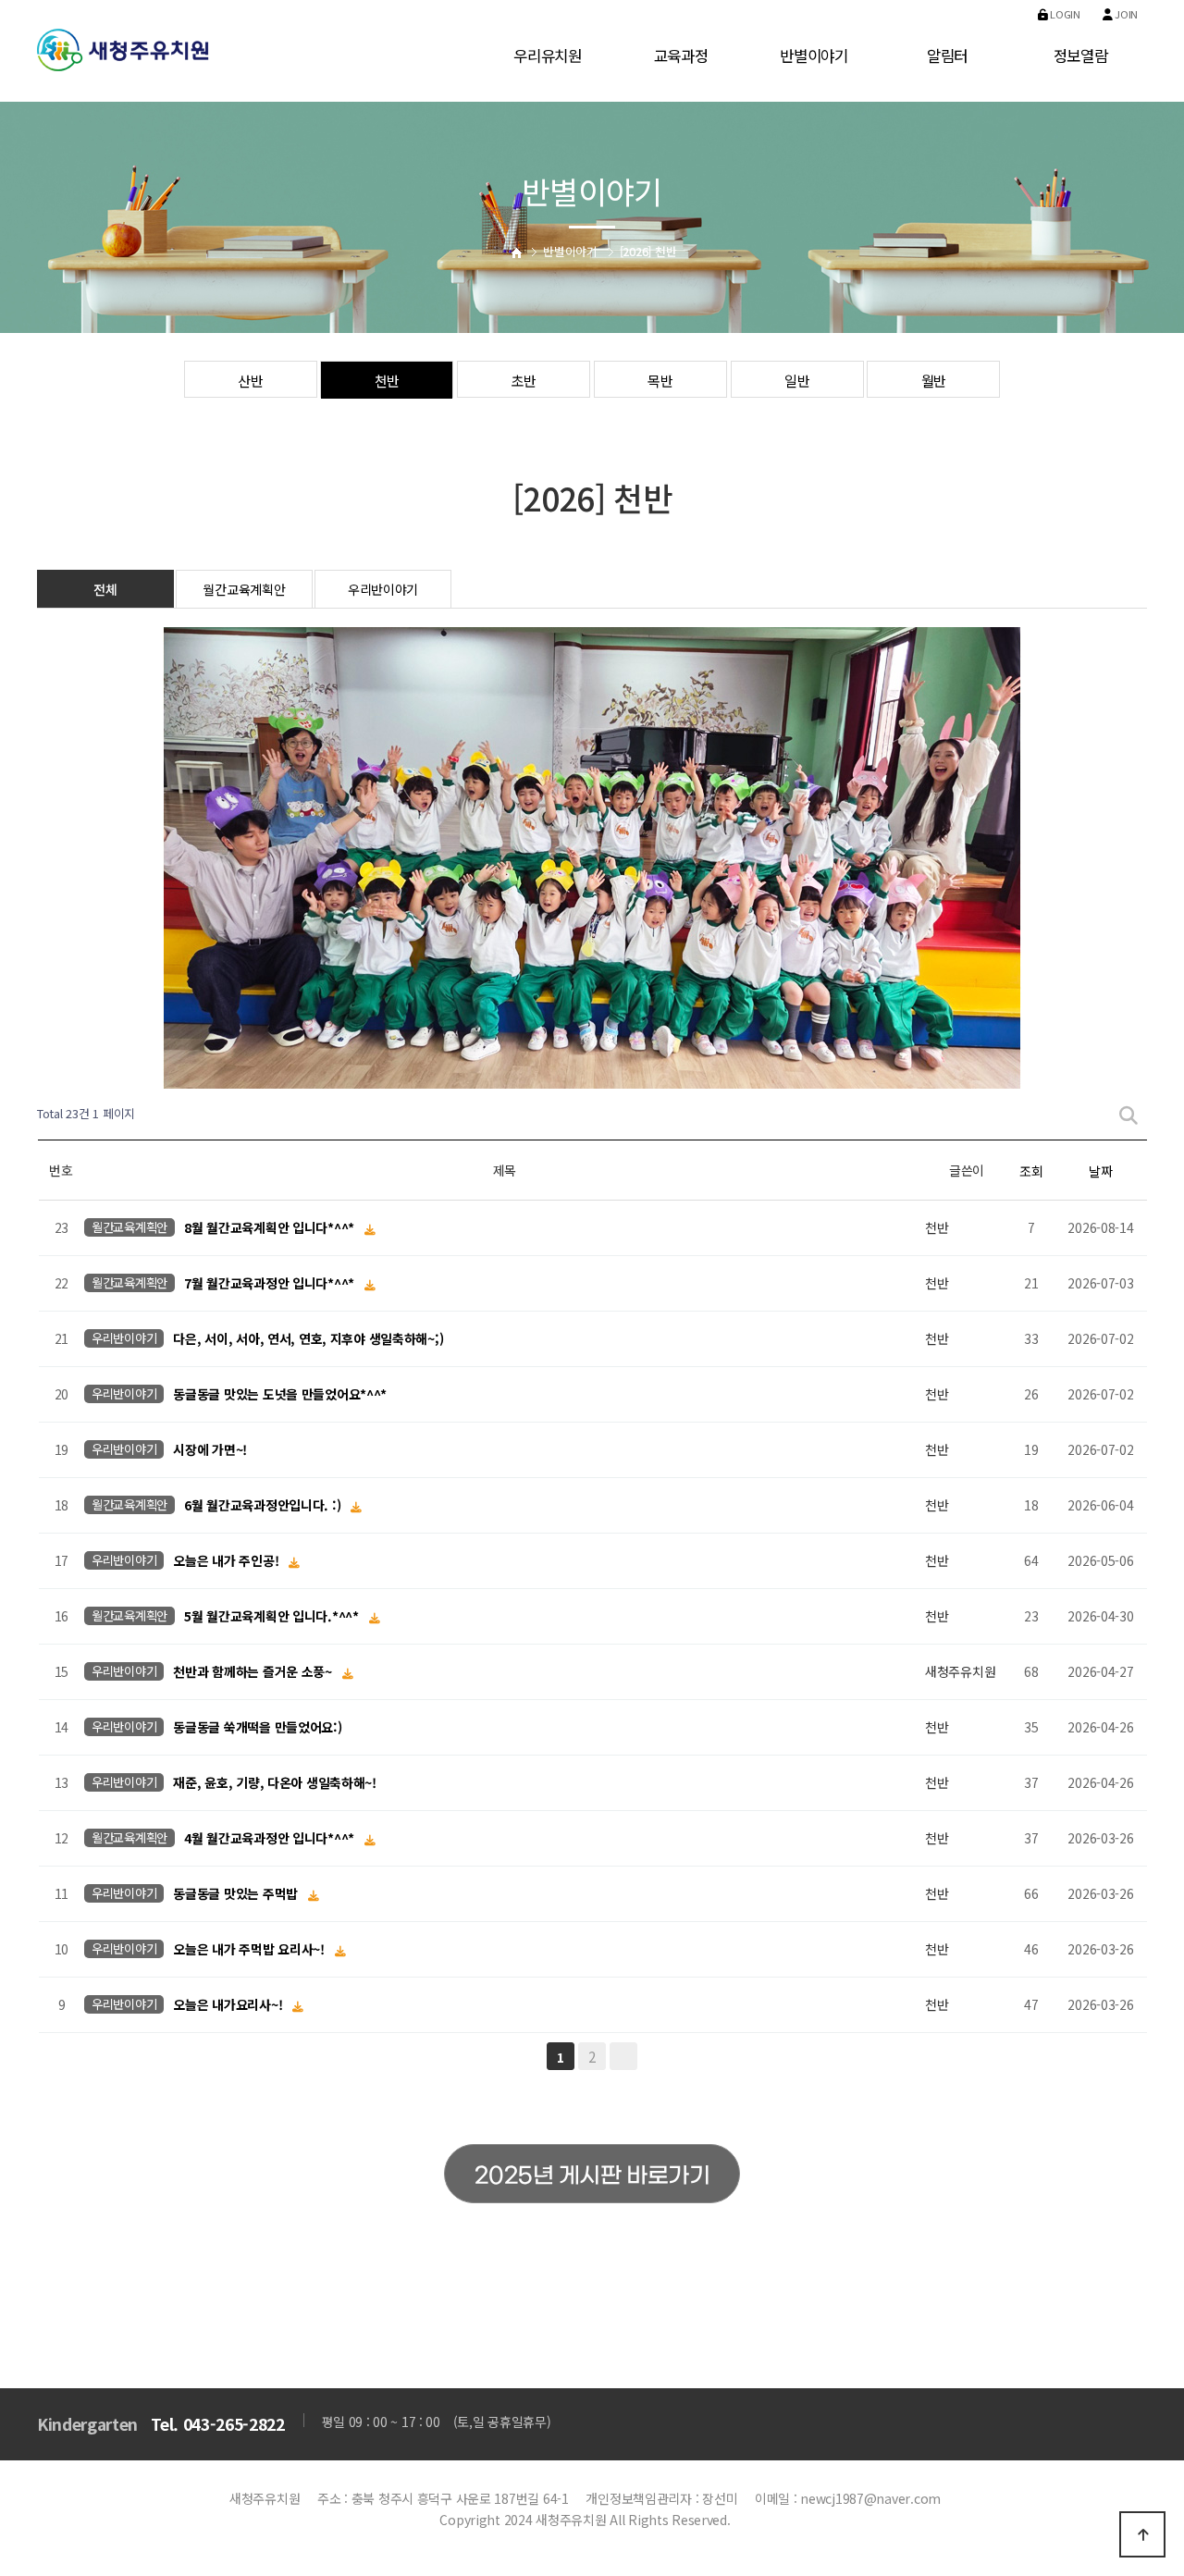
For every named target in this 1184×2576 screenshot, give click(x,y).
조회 (1031, 1171)
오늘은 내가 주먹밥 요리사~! (250, 1950)
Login (1064, 14)
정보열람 (1081, 55)
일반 (797, 380)
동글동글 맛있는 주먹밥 (237, 1894)
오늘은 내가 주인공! (228, 1561)
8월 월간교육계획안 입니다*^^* (271, 1228)
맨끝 (623, 2056)
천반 (387, 380)
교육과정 (681, 55)
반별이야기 (814, 55)
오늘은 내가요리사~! (229, 2005)
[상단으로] (1142, 2534)
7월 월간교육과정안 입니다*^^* (271, 1284)
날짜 (1100, 1171)
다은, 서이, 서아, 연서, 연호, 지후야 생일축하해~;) (308, 1339)
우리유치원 (548, 55)
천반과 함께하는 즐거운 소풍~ (254, 1672)
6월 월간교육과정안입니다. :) (264, 1506)
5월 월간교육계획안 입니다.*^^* (273, 1617)
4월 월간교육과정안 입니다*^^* (271, 1839)
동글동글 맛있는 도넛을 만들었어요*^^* (280, 1395)
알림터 (947, 55)
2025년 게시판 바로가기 (592, 2176)
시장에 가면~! (210, 1450)
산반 (250, 380)
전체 (105, 589)
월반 (934, 380)
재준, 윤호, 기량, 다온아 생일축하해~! (275, 1783)
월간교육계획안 (244, 589)
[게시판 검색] (1128, 1114)
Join (1125, 14)
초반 (523, 380)
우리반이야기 (383, 589)
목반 (660, 380)
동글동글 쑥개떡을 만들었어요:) (257, 1728)
